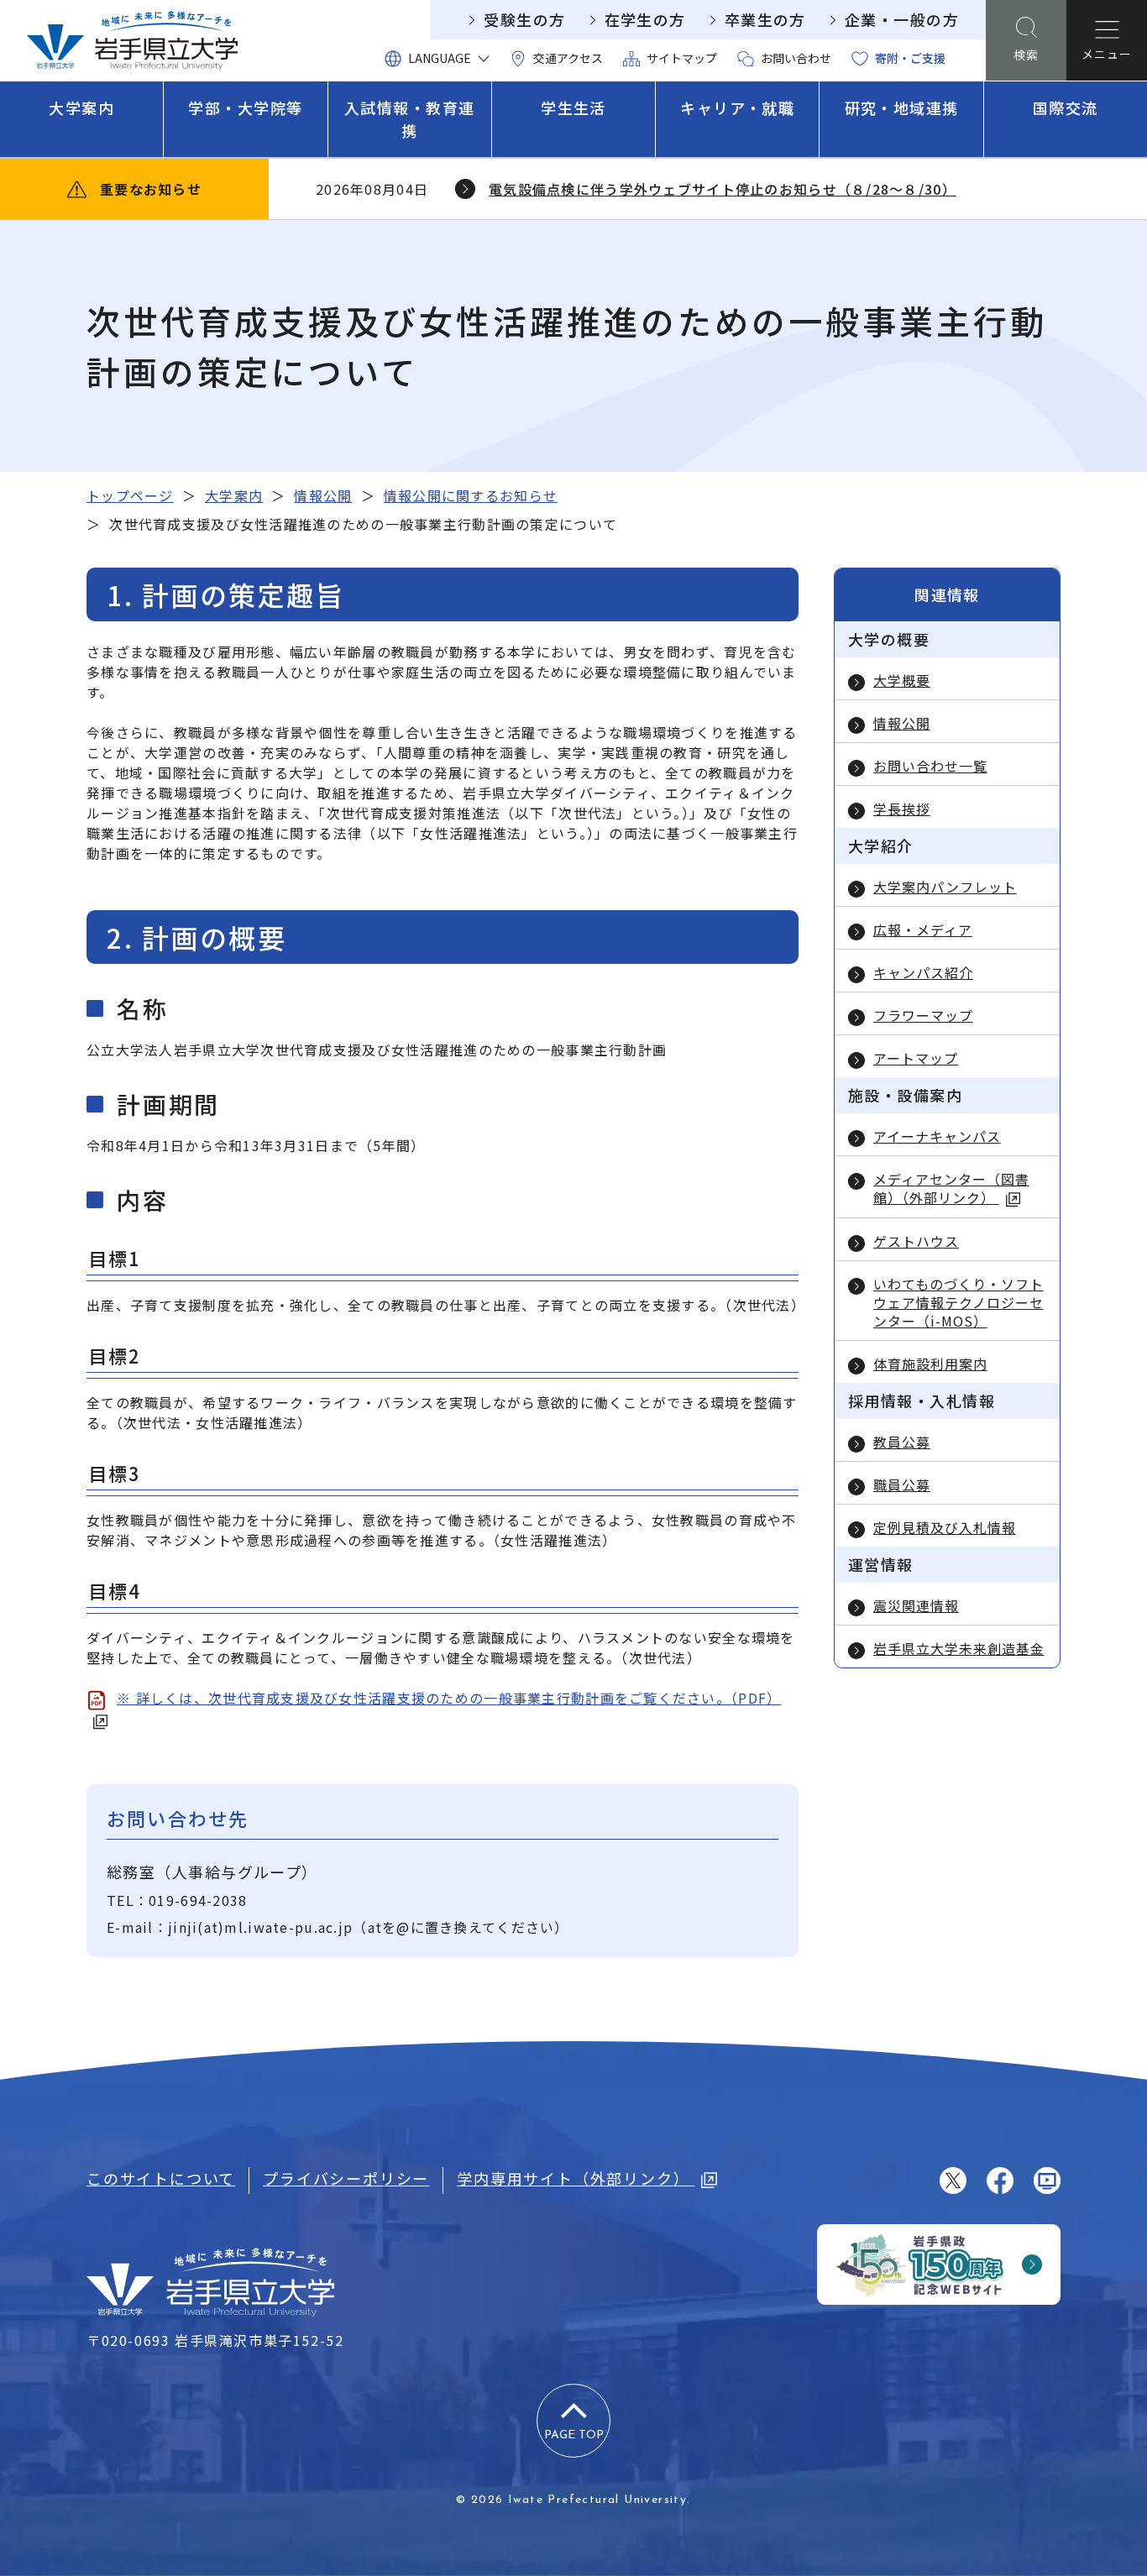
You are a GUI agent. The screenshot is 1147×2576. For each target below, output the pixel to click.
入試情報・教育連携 (410, 119)
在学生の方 (645, 19)
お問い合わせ (796, 58)
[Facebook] (1000, 2181)
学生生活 (573, 107)
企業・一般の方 (902, 19)
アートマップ (916, 1058)
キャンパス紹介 (923, 972)
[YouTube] (1047, 2181)
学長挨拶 (902, 809)
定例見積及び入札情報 (945, 1527)
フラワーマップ (923, 1015)
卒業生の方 (765, 19)
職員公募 (902, 1484)
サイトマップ (682, 58)
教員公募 (902, 1442)
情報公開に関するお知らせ (471, 495)
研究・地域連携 (902, 107)
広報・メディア (923, 929)
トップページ (130, 495)
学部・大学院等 (245, 107)
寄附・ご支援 (910, 58)
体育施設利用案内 (930, 1364)
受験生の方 (524, 19)
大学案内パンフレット (945, 887)
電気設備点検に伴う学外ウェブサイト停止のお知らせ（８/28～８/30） (723, 189)
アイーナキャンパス (937, 1136)
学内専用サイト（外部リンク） (576, 2178)
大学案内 (81, 107)
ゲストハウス (916, 1241)
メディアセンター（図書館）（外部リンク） (951, 1189)
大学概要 (902, 680)
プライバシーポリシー (346, 2178)
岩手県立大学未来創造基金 (959, 1648)
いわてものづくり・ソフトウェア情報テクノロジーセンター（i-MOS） (958, 1302)
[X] (953, 2181)
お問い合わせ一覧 (930, 766)
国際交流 (1066, 107)
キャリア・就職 (737, 107)
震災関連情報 (916, 1605)
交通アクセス (568, 58)
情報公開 (323, 495)
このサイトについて (161, 2178)
